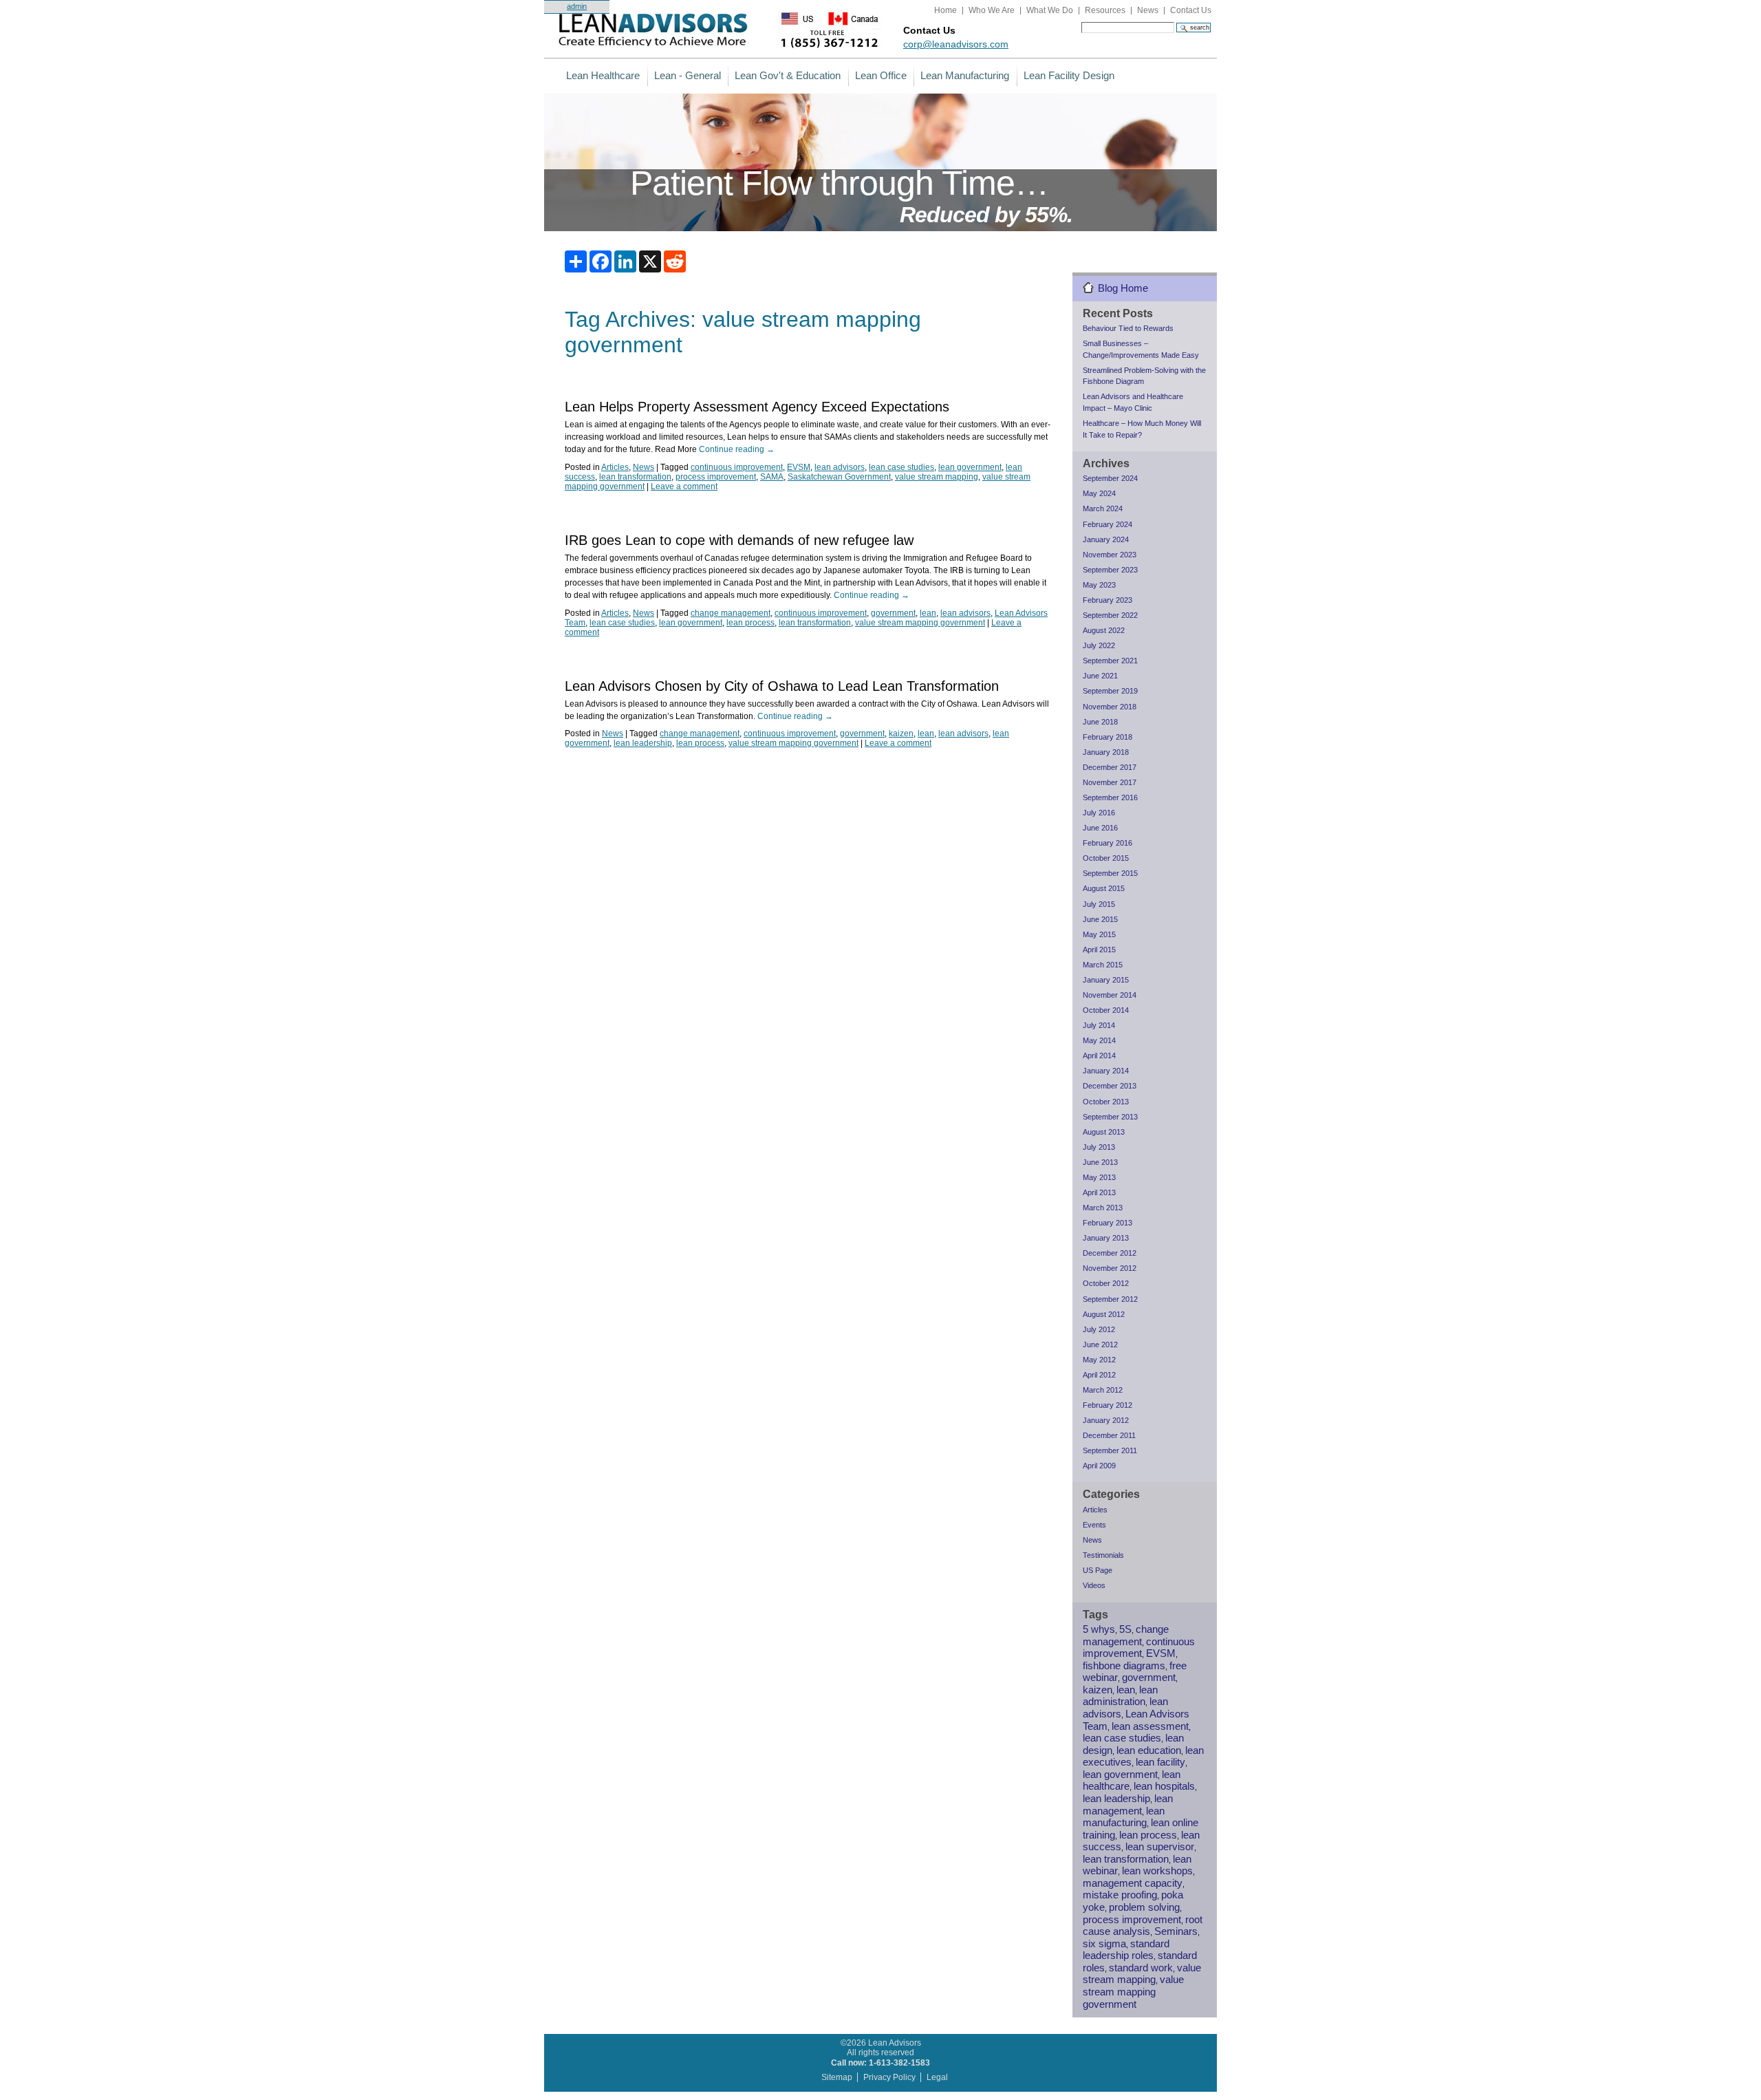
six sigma (1104, 1944)
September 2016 (1110, 797)
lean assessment (1150, 1726)
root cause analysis (1143, 1926)
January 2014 (1106, 1071)
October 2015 (1106, 858)
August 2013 (1104, 1132)
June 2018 (1100, 722)
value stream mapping (937, 477)
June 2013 (1100, 1162)
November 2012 (1110, 1268)
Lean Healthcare (603, 75)
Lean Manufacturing (965, 75)
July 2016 (1099, 813)
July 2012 (1099, 1329)
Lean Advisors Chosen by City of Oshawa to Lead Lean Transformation (782, 686)
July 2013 (1099, 1147)
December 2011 (1109, 1435)
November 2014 (1110, 995)
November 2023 (1110, 555)
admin (577, 6)
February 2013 (1108, 1223)
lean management (1128, 1805)
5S (1125, 1629)
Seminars (1176, 1931)
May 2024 (1099, 493)
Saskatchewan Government (839, 477)
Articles (615, 467)
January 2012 (1106, 1420)
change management (731, 613)
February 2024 (1108, 524)
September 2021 (1110, 661)
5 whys (1099, 1629)
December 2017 (1110, 767)
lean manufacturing (1124, 1817)
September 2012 (1110, 1299)
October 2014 (1106, 1010)
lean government (970, 467)
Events (1094, 1525)
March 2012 (1103, 1390)
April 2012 (1099, 1375)
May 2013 (1099, 1177)
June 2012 (1100, 1344)
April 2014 (1099, 1056)
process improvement (716, 477)
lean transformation (635, 477)
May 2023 (1099, 585)
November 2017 (1110, 782)
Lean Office (881, 75)
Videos (1094, 1585)
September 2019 (1110, 691)
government (893, 613)
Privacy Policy (889, 2077)
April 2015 (1099, 950)
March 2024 (1103, 508)
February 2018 (1108, 737)
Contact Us (1191, 10)
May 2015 (1099, 934)
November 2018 (1110, 707)
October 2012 (1106, 1283)
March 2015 (1103, 965)
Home (946, 10)
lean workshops (1157, 1871)
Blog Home (1123, 288)
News (1148, 10)
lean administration (1120, 1696)
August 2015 (1104, 888)
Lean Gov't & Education (788, 75)
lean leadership (643, 743)
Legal (937, 2077)
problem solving (1144, 1907)
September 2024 (1110, 478)
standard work (1141, 1968)
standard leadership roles (1126, 1950)
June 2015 (1100, 919)
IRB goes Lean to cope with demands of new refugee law (739, 540)
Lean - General (688, 75)
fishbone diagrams (1124, 1666)
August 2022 (1104, 630)
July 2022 (1099, 645)
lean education (1149, 1750)
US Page (1098, 1570)
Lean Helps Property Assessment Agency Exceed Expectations (757, 407)
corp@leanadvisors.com (956, 44)
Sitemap (837, 2077)
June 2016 (1100, 828)
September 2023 (1110, 570)
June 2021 (1100, 676)
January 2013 (1106, 1238)
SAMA (772, 477)
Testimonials (1103, 1555)
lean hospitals (1164, 1786)
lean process (750, 623)
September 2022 (1110, 615)
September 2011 (1110, 1450)
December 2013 (1110, 1086)
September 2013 (1110, 1117)
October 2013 (1106, 1102)
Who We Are (992, 10)
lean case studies (901, 467)
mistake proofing (1120, 1895)
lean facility (1160, 1762)
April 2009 (1099, 1466)
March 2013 (1103, 1208)
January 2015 (1106, 980)
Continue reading (737, 449)
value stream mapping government (920, 623)
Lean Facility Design (1069, 75)
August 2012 (1104, 1314)
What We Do (1050, 10)
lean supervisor (1160, 1847)
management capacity (1133, 1883)
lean (928, 613)
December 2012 (1110, 1253)
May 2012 (1099, 1360)
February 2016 (1108, 843)
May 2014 (1099, 1040)
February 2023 (1108, 600)
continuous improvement (737, 467)
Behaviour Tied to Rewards (1128, 328)
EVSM (799, 467)
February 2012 (1108, 1405)
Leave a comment (684, 486)
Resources (1105, 10)
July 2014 (1099, 1025)
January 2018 (1106, 752)
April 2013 (1099, 1192)
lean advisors (840, 467)
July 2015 (1099, 904)
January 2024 (1106, 539)
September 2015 (1110, 873)
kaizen (901, 733)
